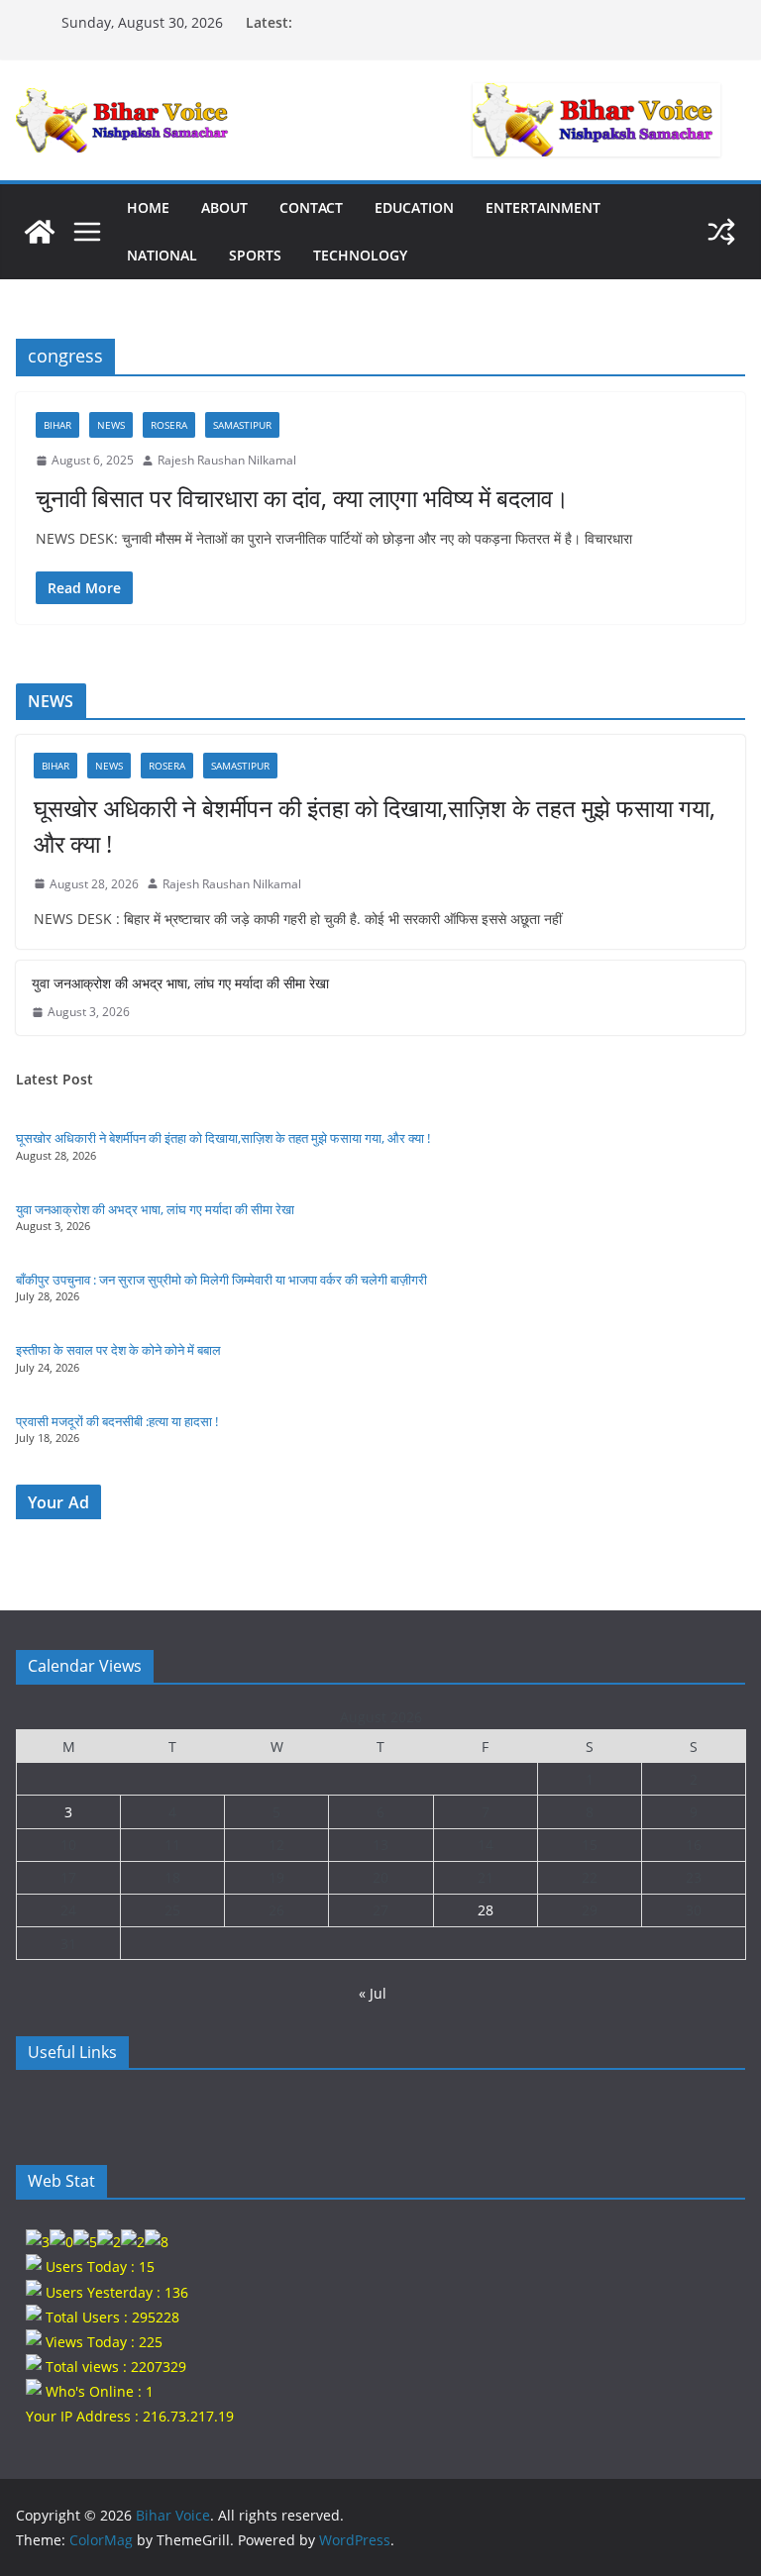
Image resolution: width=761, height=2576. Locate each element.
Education (414, 207)
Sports (255, 255)
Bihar (57, 425)
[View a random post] (721, 232)
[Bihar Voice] (40, 232)
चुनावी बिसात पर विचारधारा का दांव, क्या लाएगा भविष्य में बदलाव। (302, 498)
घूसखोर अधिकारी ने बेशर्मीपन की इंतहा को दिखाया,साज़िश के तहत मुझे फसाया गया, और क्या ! (375, 825)
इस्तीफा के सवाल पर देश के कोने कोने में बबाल (118, 1350)
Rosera (169, 425)
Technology (360, 255)
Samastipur (242, 425)
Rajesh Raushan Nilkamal (227, 460)
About (224, 207)
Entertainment (543, 207)
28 (486, 1910)
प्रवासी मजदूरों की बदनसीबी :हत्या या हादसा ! (117, 1421)
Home (148, 207)
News (111, 425)
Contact (311, 207)
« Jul (373, 1993)
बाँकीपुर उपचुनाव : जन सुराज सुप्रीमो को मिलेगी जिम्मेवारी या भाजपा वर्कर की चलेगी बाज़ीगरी (221, 1280)
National (162, 255)
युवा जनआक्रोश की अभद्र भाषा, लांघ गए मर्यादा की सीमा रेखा (180, 983)
